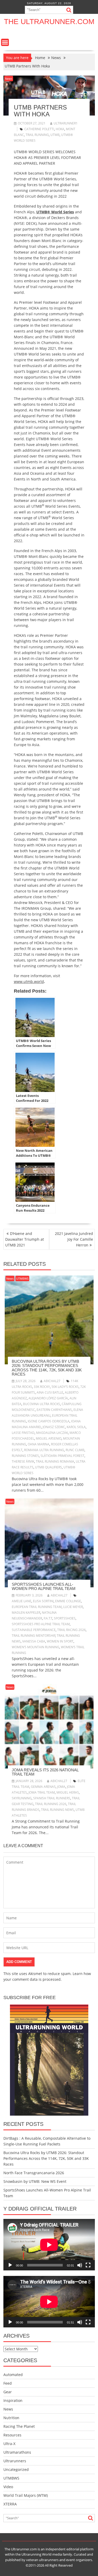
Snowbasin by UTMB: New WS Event (35, 2181)
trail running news (57, 1810)
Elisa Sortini (43, 1601)
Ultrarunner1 (66, 123)
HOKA (60, 129)
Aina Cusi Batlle (50, 1392)
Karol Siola (76, 1427)
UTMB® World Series (55, 212)
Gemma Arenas (43, 1787)
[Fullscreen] (88, 2265)
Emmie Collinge (68, 1601)
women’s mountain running (36, 1647)
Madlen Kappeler (26, 1613)
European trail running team (37, 1607)
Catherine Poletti (39, 129)
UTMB (55, 135)
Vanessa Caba (34, 1641)
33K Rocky (42, 1387)
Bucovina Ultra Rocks (42, 1404)
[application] (49, 2245)
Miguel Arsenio (49, 1438)
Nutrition (11, 2418)
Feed (8, 2383)
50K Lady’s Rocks (65, 1387)
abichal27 (52, 1381)
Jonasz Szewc (54, 1427)
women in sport (60, 1641)
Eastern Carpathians (54, 1410)
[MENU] (5, 42)
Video (8, 2487)
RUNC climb (75, 1450)
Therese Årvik (23, 1461)
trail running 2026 (51, 1804)
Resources (12, 2435)
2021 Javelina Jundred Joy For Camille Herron (74, 1239)
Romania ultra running (44, 1450)
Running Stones (25, 1456)
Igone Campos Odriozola (49, 1421)
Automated (13, 2375)
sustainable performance (34, 1630)
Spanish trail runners (52, 1798)
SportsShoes (65, 1618)
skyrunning (22, 1798)
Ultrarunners (15, 2461)
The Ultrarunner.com (49, 22)
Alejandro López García (48, 1398)
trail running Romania (55, 1461)
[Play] (10, 2265)
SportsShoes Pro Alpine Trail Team (41, 1624)
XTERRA (10, 2504)
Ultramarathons (17, 2452)
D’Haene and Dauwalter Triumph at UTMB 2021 (25, 1239)
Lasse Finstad (23, 1433)
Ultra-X (9, 2444)
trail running (37, 135)
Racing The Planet (19, 2426)
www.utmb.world (29, 981)
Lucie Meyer (73, 1607)
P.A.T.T (48, 1618)
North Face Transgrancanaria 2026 (34, 2173)
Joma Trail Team (42, 1792)
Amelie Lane (22, 1601)
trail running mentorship (34, 1636)
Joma (61, 1787)
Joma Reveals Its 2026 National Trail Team (45, 1772)
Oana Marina (39, 1444)
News (9, 79)
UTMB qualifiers (48, 1467)
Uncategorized (16, 2469)
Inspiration (13, 2400)
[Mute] (80, 2265)
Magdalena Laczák (52, 1433)
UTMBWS (22, 1278)
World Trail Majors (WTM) (26, 2495)
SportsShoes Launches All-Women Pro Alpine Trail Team (44, 1587)
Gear (8, 2392)
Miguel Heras (68, 1792)
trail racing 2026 (71, 1630)
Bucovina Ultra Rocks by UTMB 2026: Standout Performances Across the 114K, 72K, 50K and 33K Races (47, 1368)
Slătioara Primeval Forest (62, 1456)
